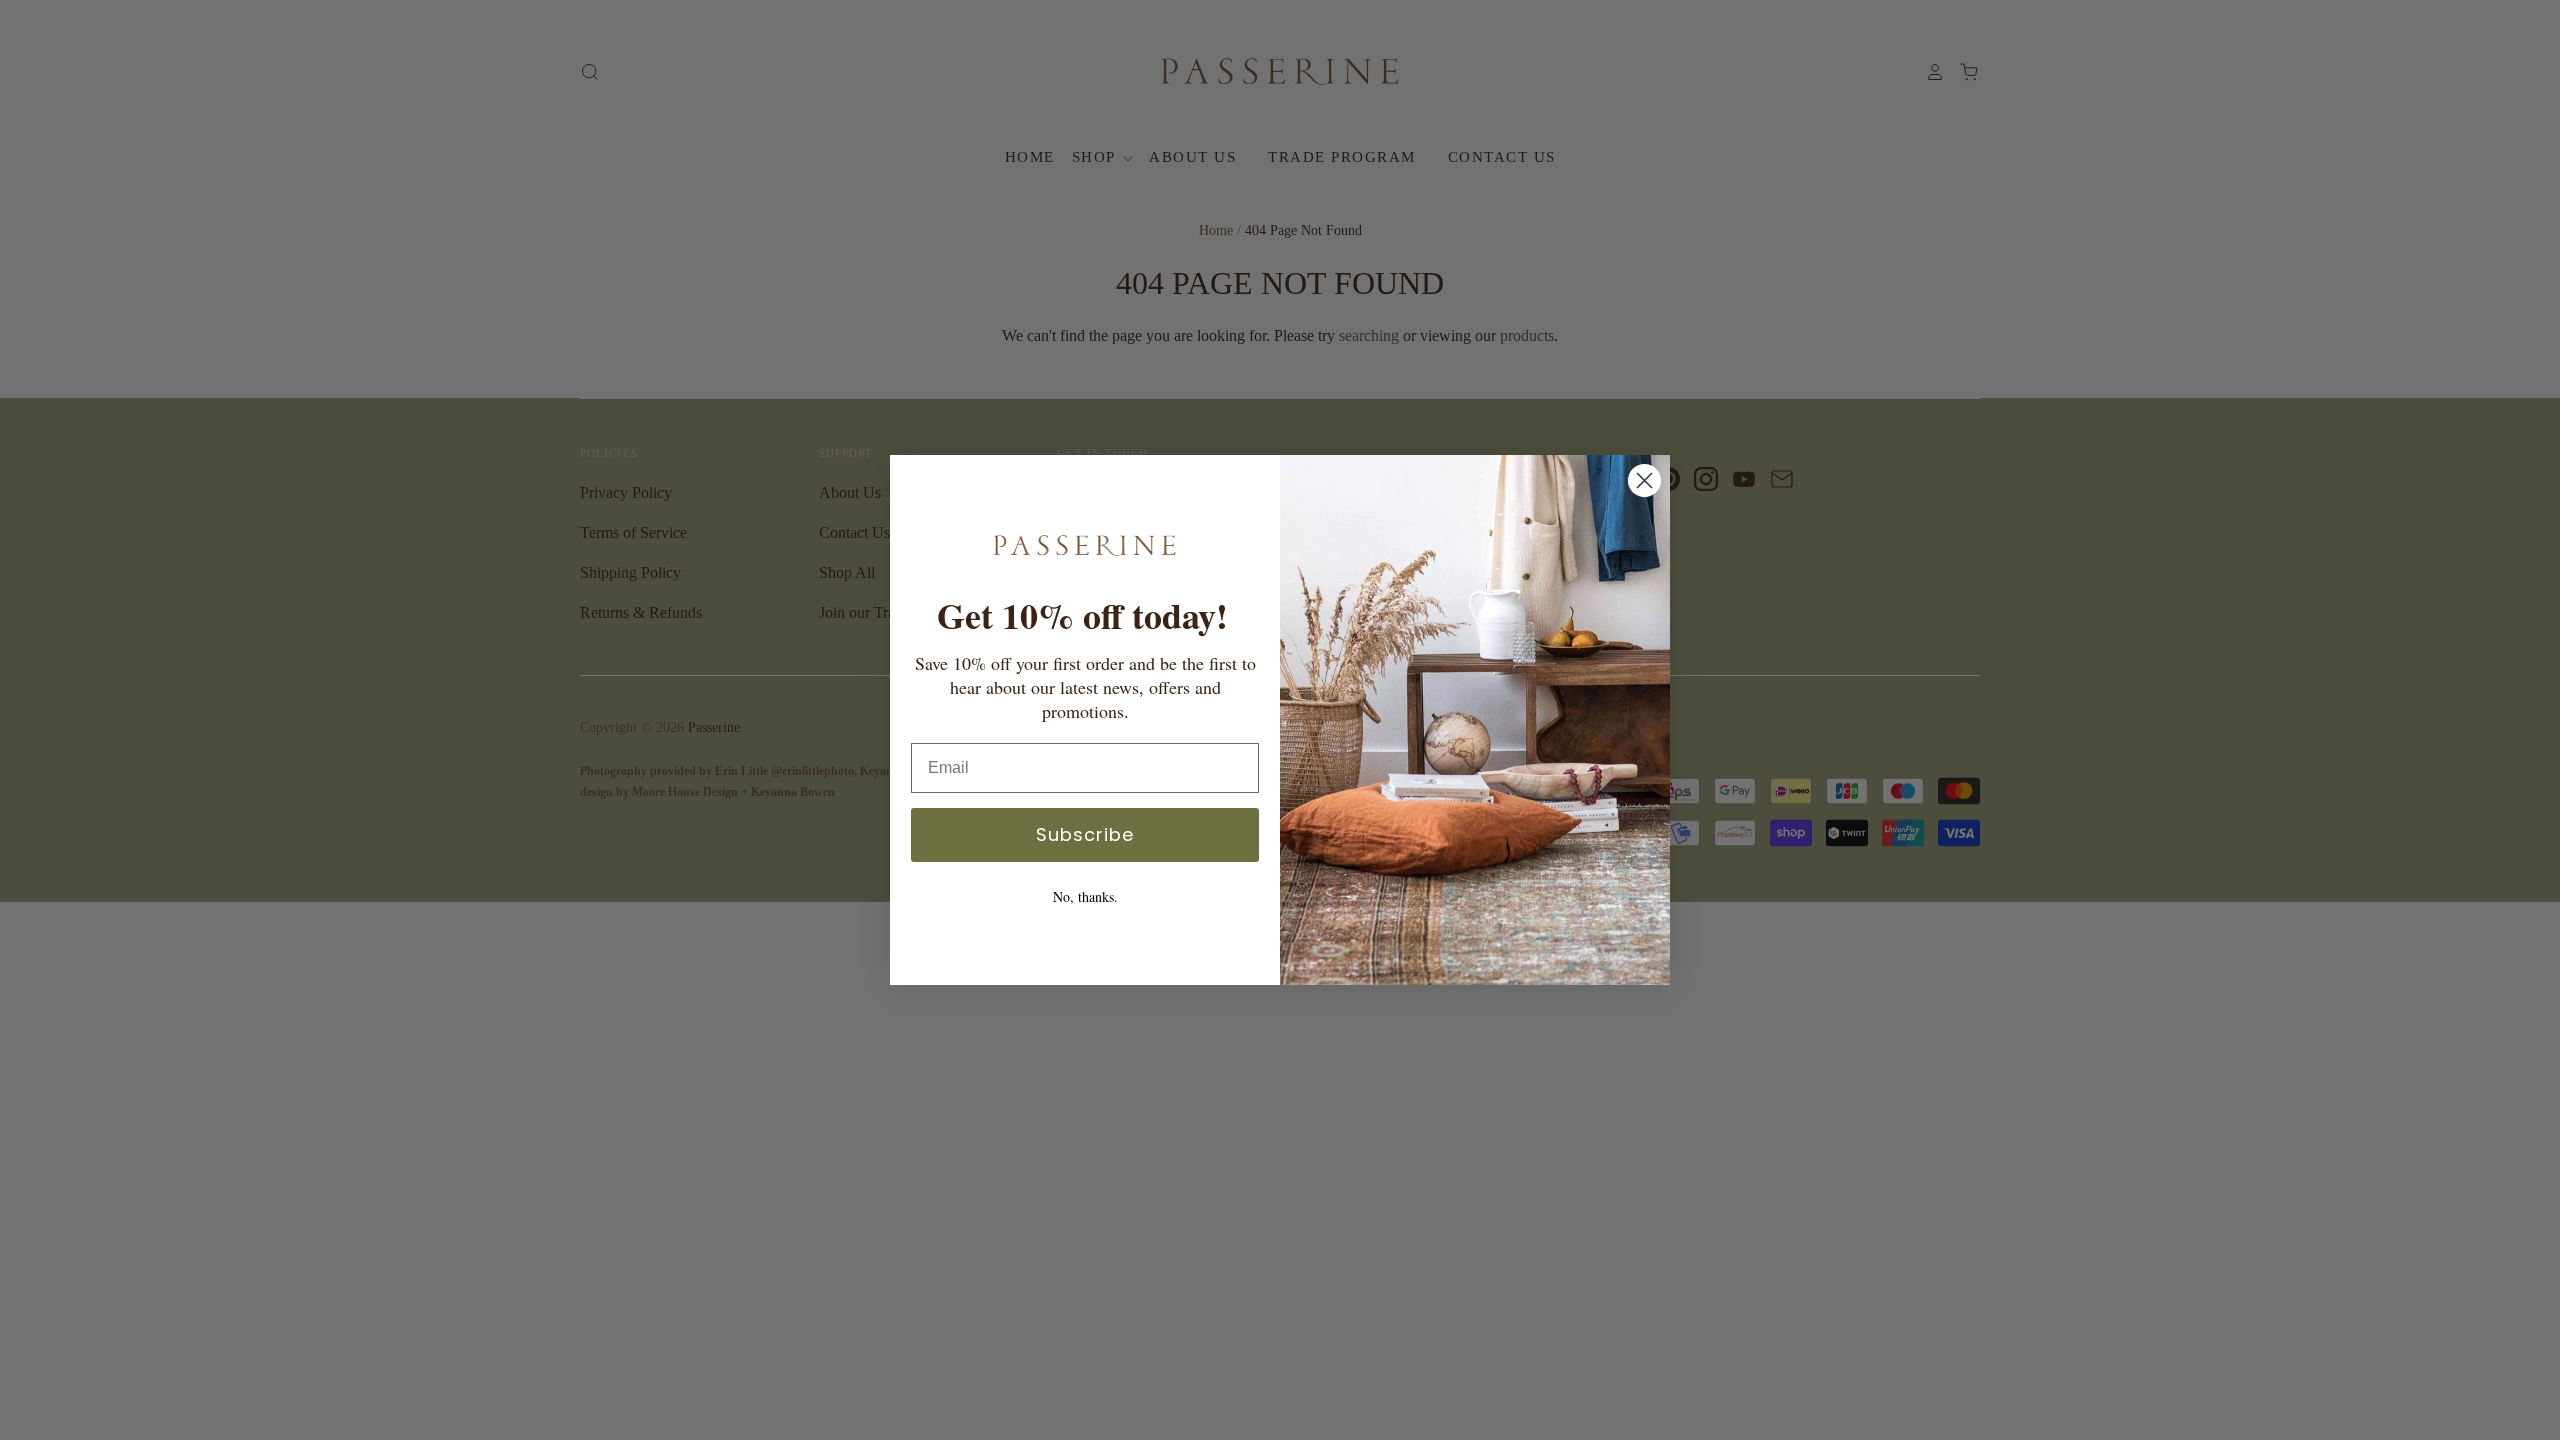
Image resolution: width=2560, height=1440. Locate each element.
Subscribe (1085, 834)
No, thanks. (1085, 896)
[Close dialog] (1644, 480)
